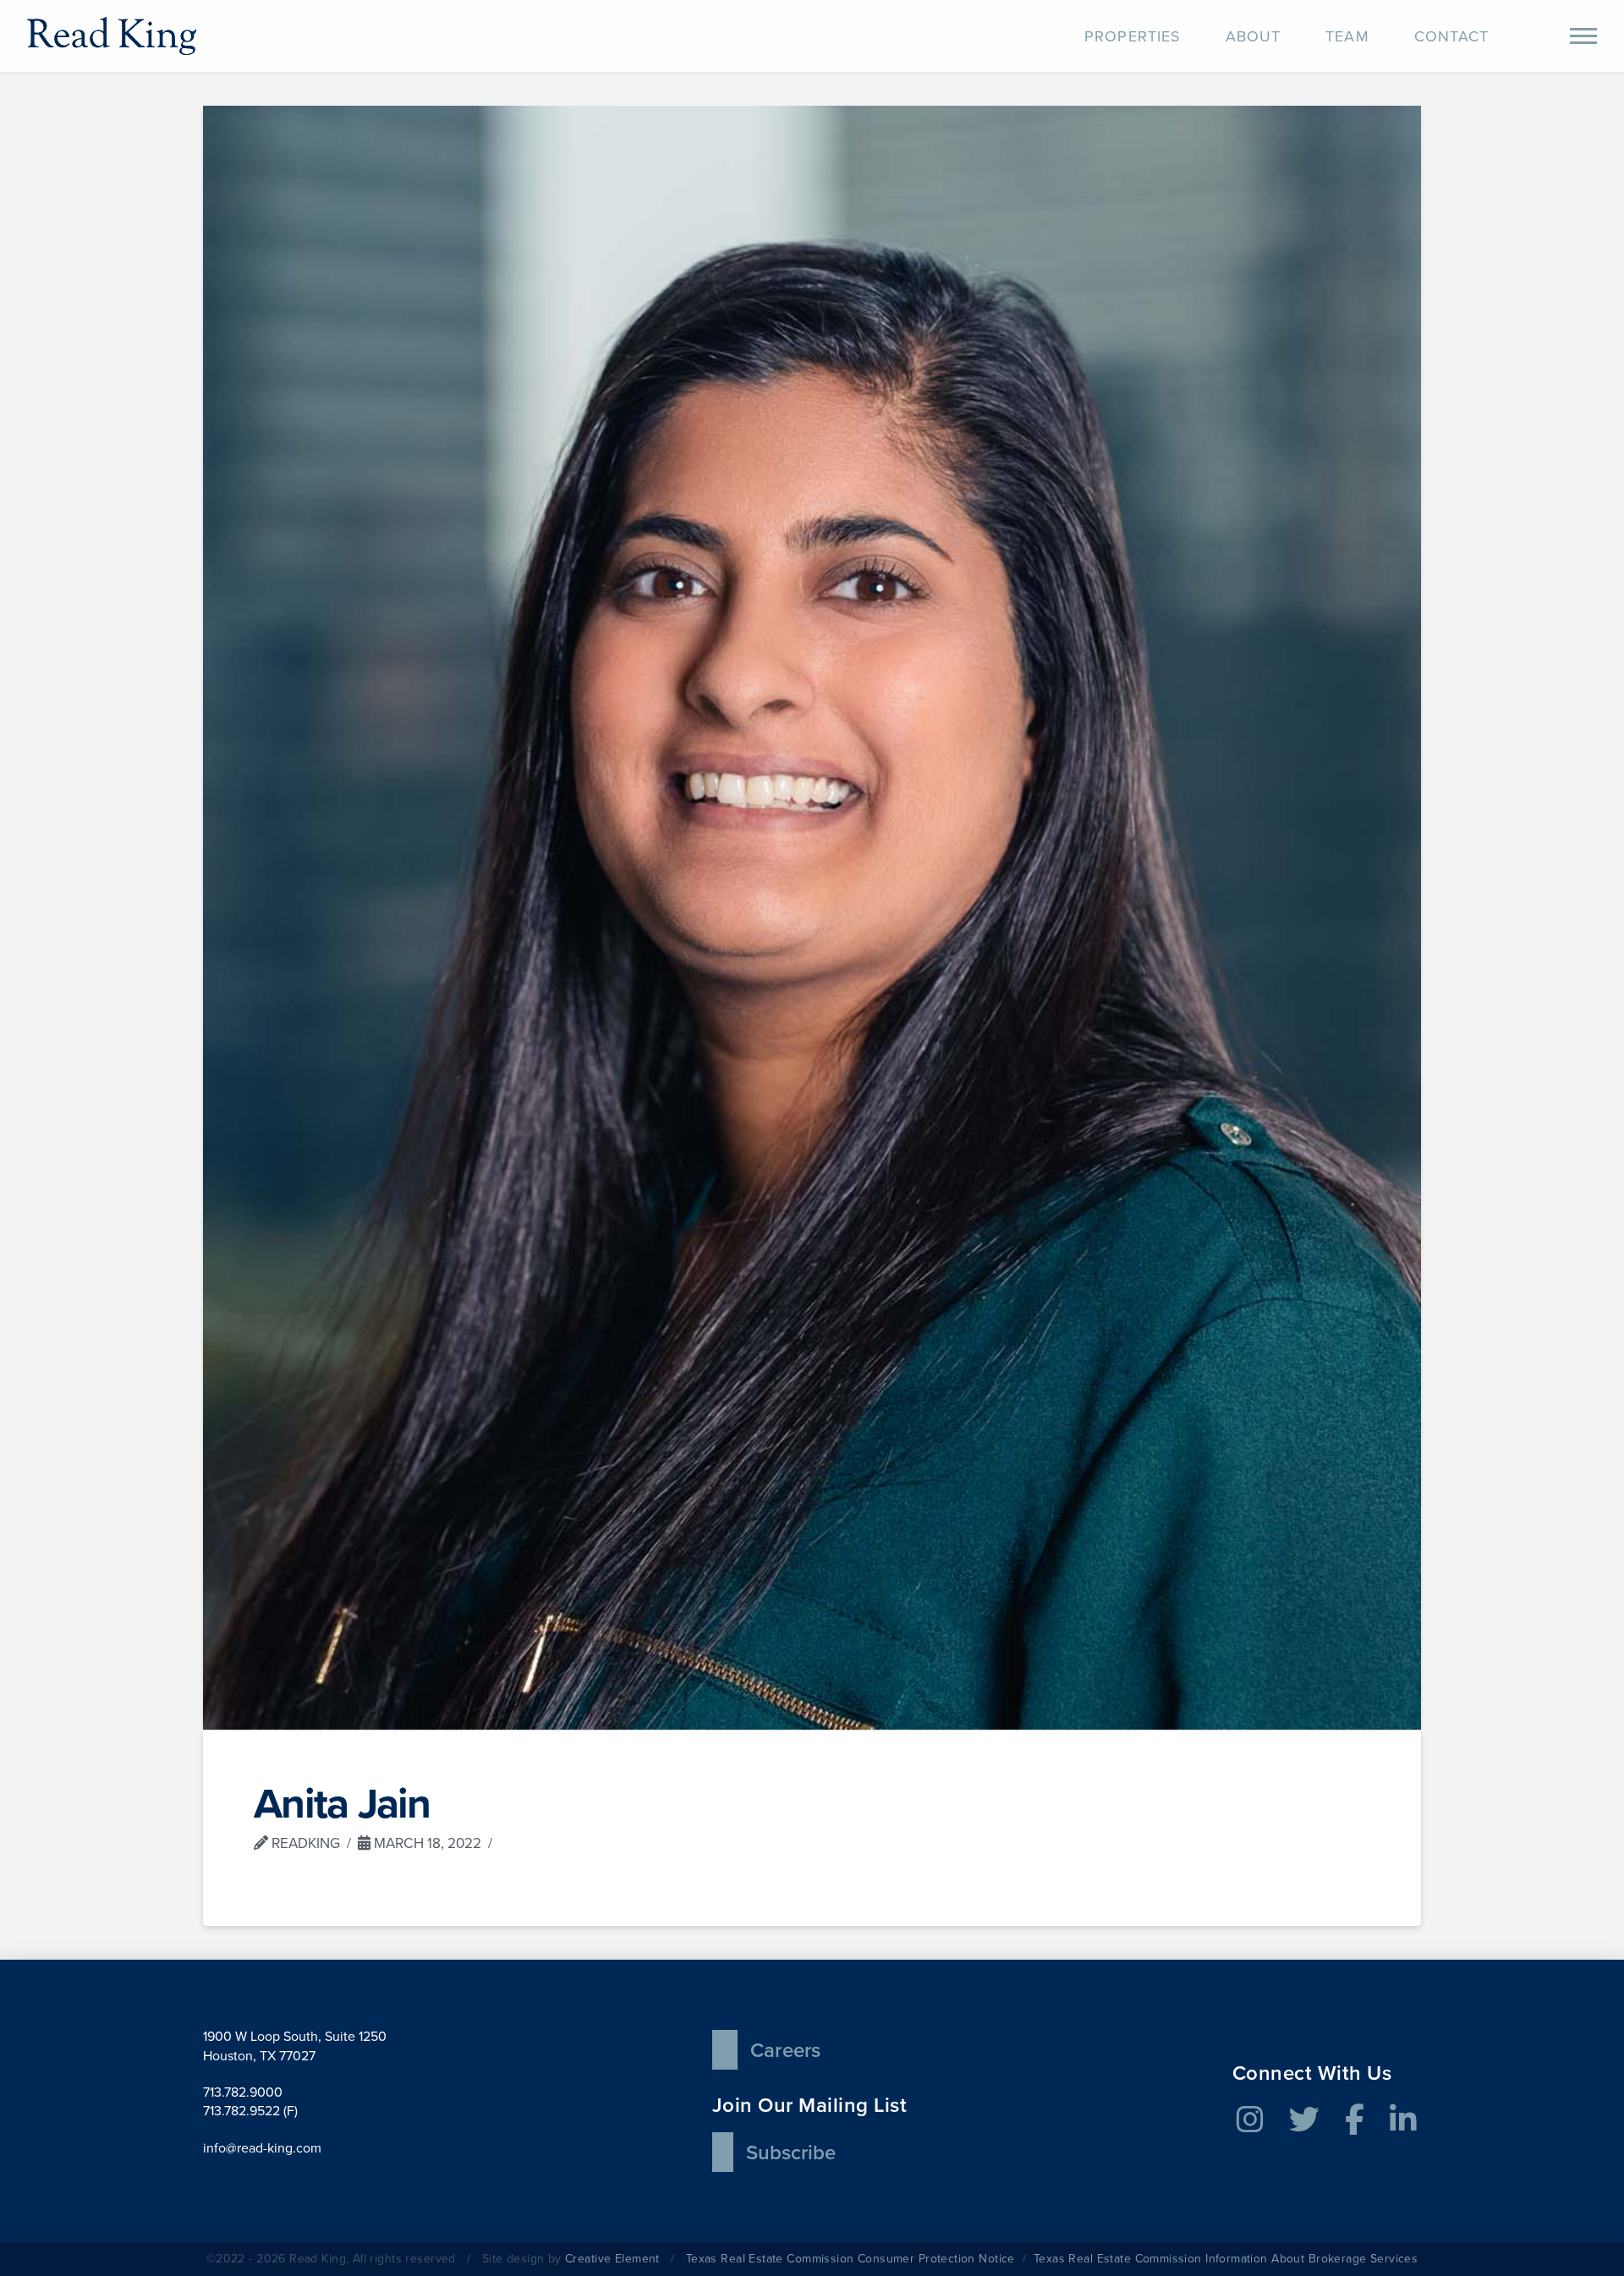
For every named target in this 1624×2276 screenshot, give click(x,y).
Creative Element (612, 2259)
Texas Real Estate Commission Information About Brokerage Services (1226, 2259)
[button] (1583, 36)
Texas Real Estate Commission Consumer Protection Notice (850, 2259)
